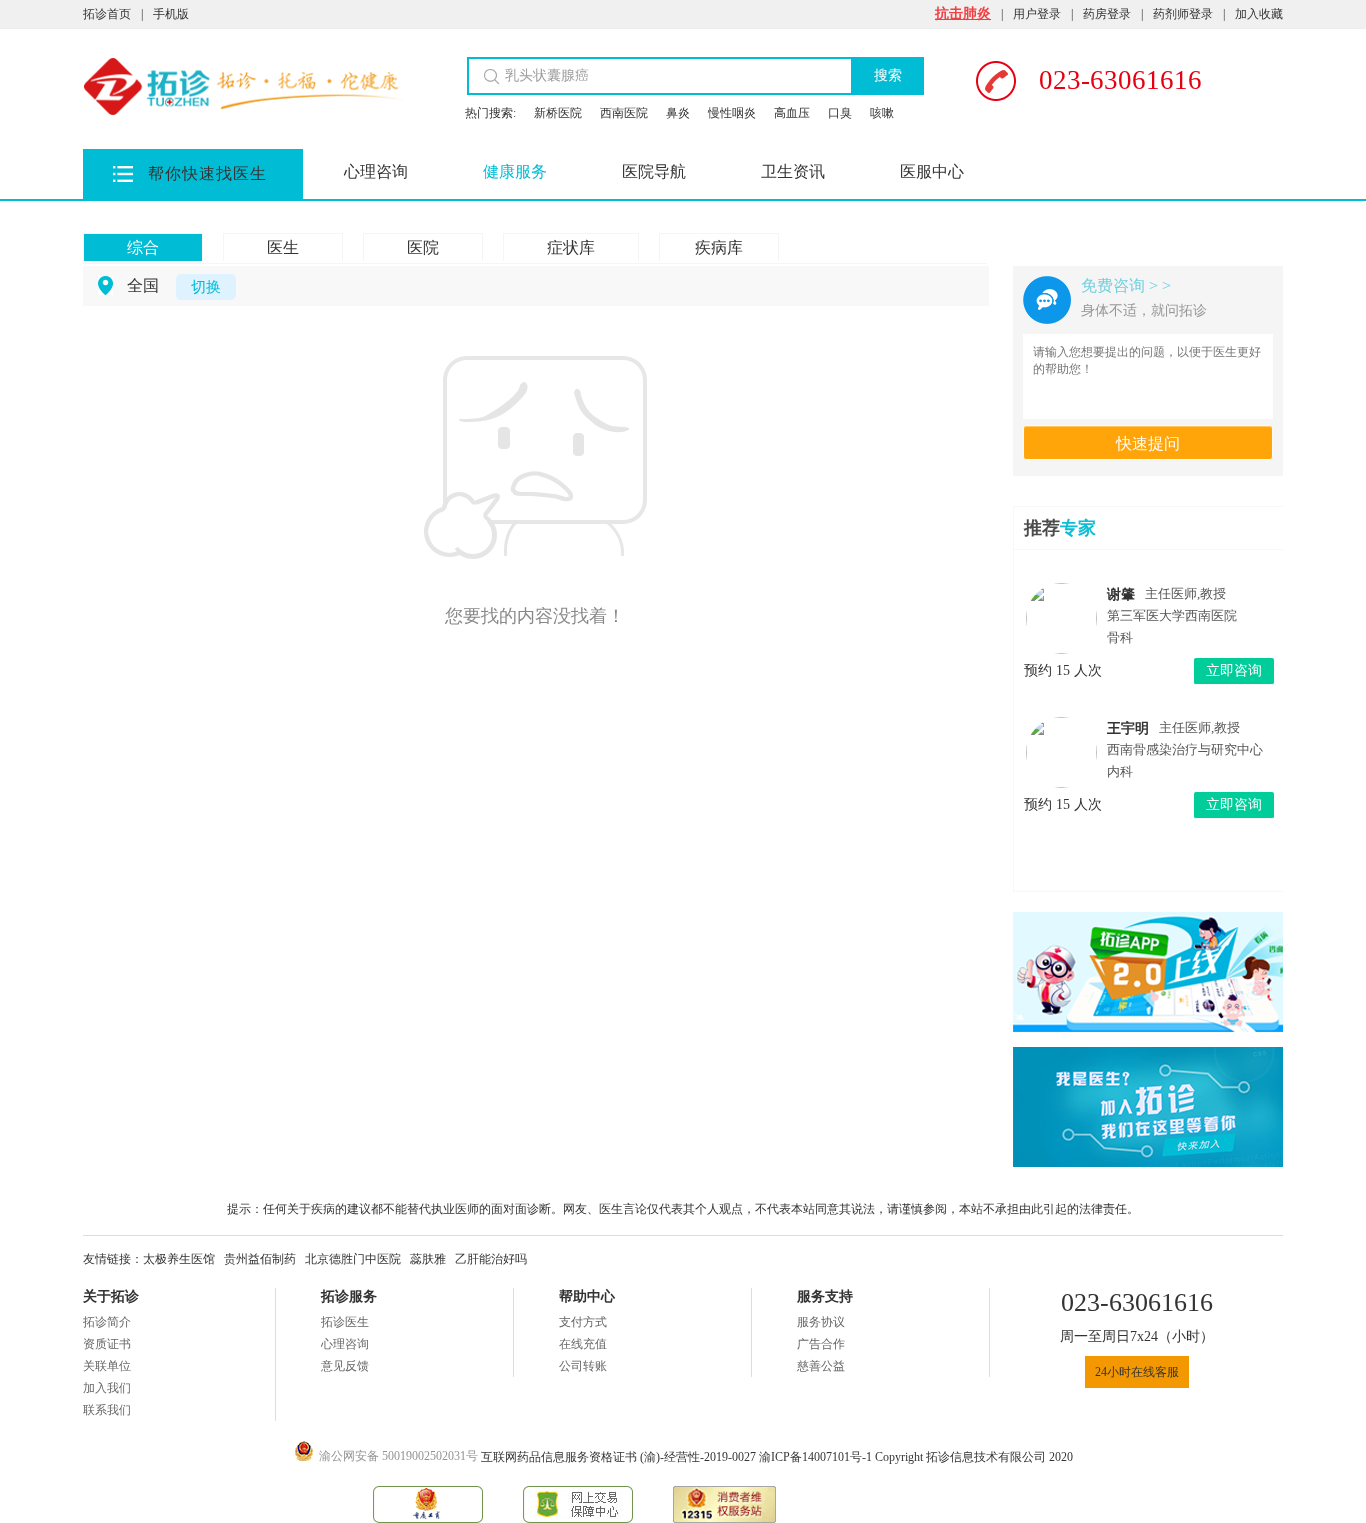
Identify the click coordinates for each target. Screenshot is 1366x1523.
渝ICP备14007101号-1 (817, 1457)
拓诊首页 (107, 14)
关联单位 (107, 1366)
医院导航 (654, 171)
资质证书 (107, 1344)
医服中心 (932, 171)
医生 (283, 247)
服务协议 (821, 1322)
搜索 (888, 75)
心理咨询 (376, 171)
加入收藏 (1259, 14)
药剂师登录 (1183, 14)
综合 (143, 247)
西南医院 (624, 113)
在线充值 (583, 1344)
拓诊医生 (345, 1322)
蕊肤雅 (428, 1259)
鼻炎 (678, 113)
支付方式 (583, 1322)
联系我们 (107, 1410)
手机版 (171, 14)
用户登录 (1037, 14)
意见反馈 (345, 1366)
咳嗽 (882, 113)
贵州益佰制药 (260, 1259)
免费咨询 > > (1126, 285)
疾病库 (719, 247)
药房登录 (1107, 14)
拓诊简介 (107, 1322)
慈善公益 (821, 1366)
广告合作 (821, 1344)
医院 (423, 247)
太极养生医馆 (179, 1259)
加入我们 (107, 1388)
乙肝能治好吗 (491, 1259)
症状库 (571, 247)
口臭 (840, 113)
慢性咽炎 (732, 113)
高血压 (792, 113)
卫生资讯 (793, 171)
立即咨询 (1234, 670)
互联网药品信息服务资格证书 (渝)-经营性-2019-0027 (620, 1457)
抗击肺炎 (963, 13)
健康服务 (515, 171)
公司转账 (583, 1366)
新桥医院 (558, 113)
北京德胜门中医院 (353, 1259)
